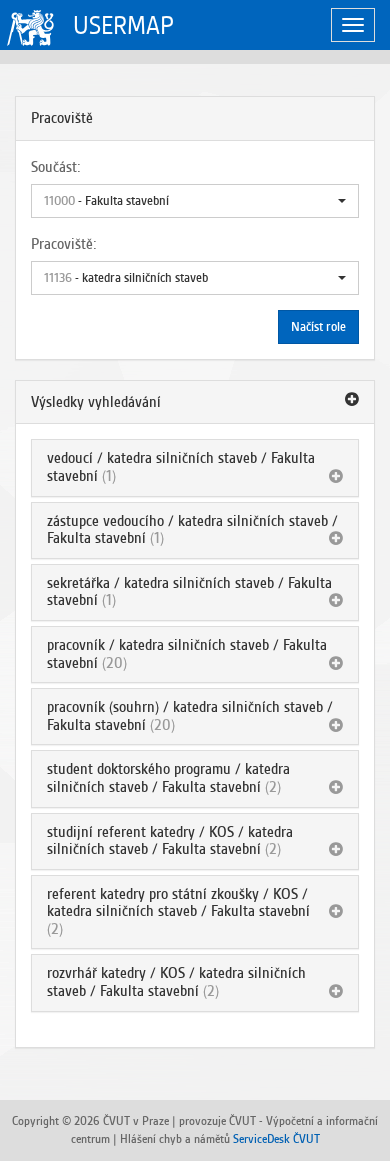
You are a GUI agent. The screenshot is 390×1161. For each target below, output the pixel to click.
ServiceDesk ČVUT (276, 1138)
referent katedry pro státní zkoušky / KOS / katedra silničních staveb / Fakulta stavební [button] (178, 903)
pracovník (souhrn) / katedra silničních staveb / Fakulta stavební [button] (190, 716)
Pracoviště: (64, 244)
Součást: (56, 167)
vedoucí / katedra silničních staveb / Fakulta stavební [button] (181, 467)
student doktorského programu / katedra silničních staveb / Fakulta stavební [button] (168, 778)
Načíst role (318, 327)
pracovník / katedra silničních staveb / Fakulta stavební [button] (187, 654)
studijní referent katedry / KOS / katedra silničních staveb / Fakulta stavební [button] (170, 841)
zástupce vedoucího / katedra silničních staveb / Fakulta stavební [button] (192, 530)
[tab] (195, 403)
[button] (195, 201)
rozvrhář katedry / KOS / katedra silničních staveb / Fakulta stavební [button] (176, 982)
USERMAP (123, 25)
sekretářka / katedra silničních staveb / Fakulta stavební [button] (189, 592)
